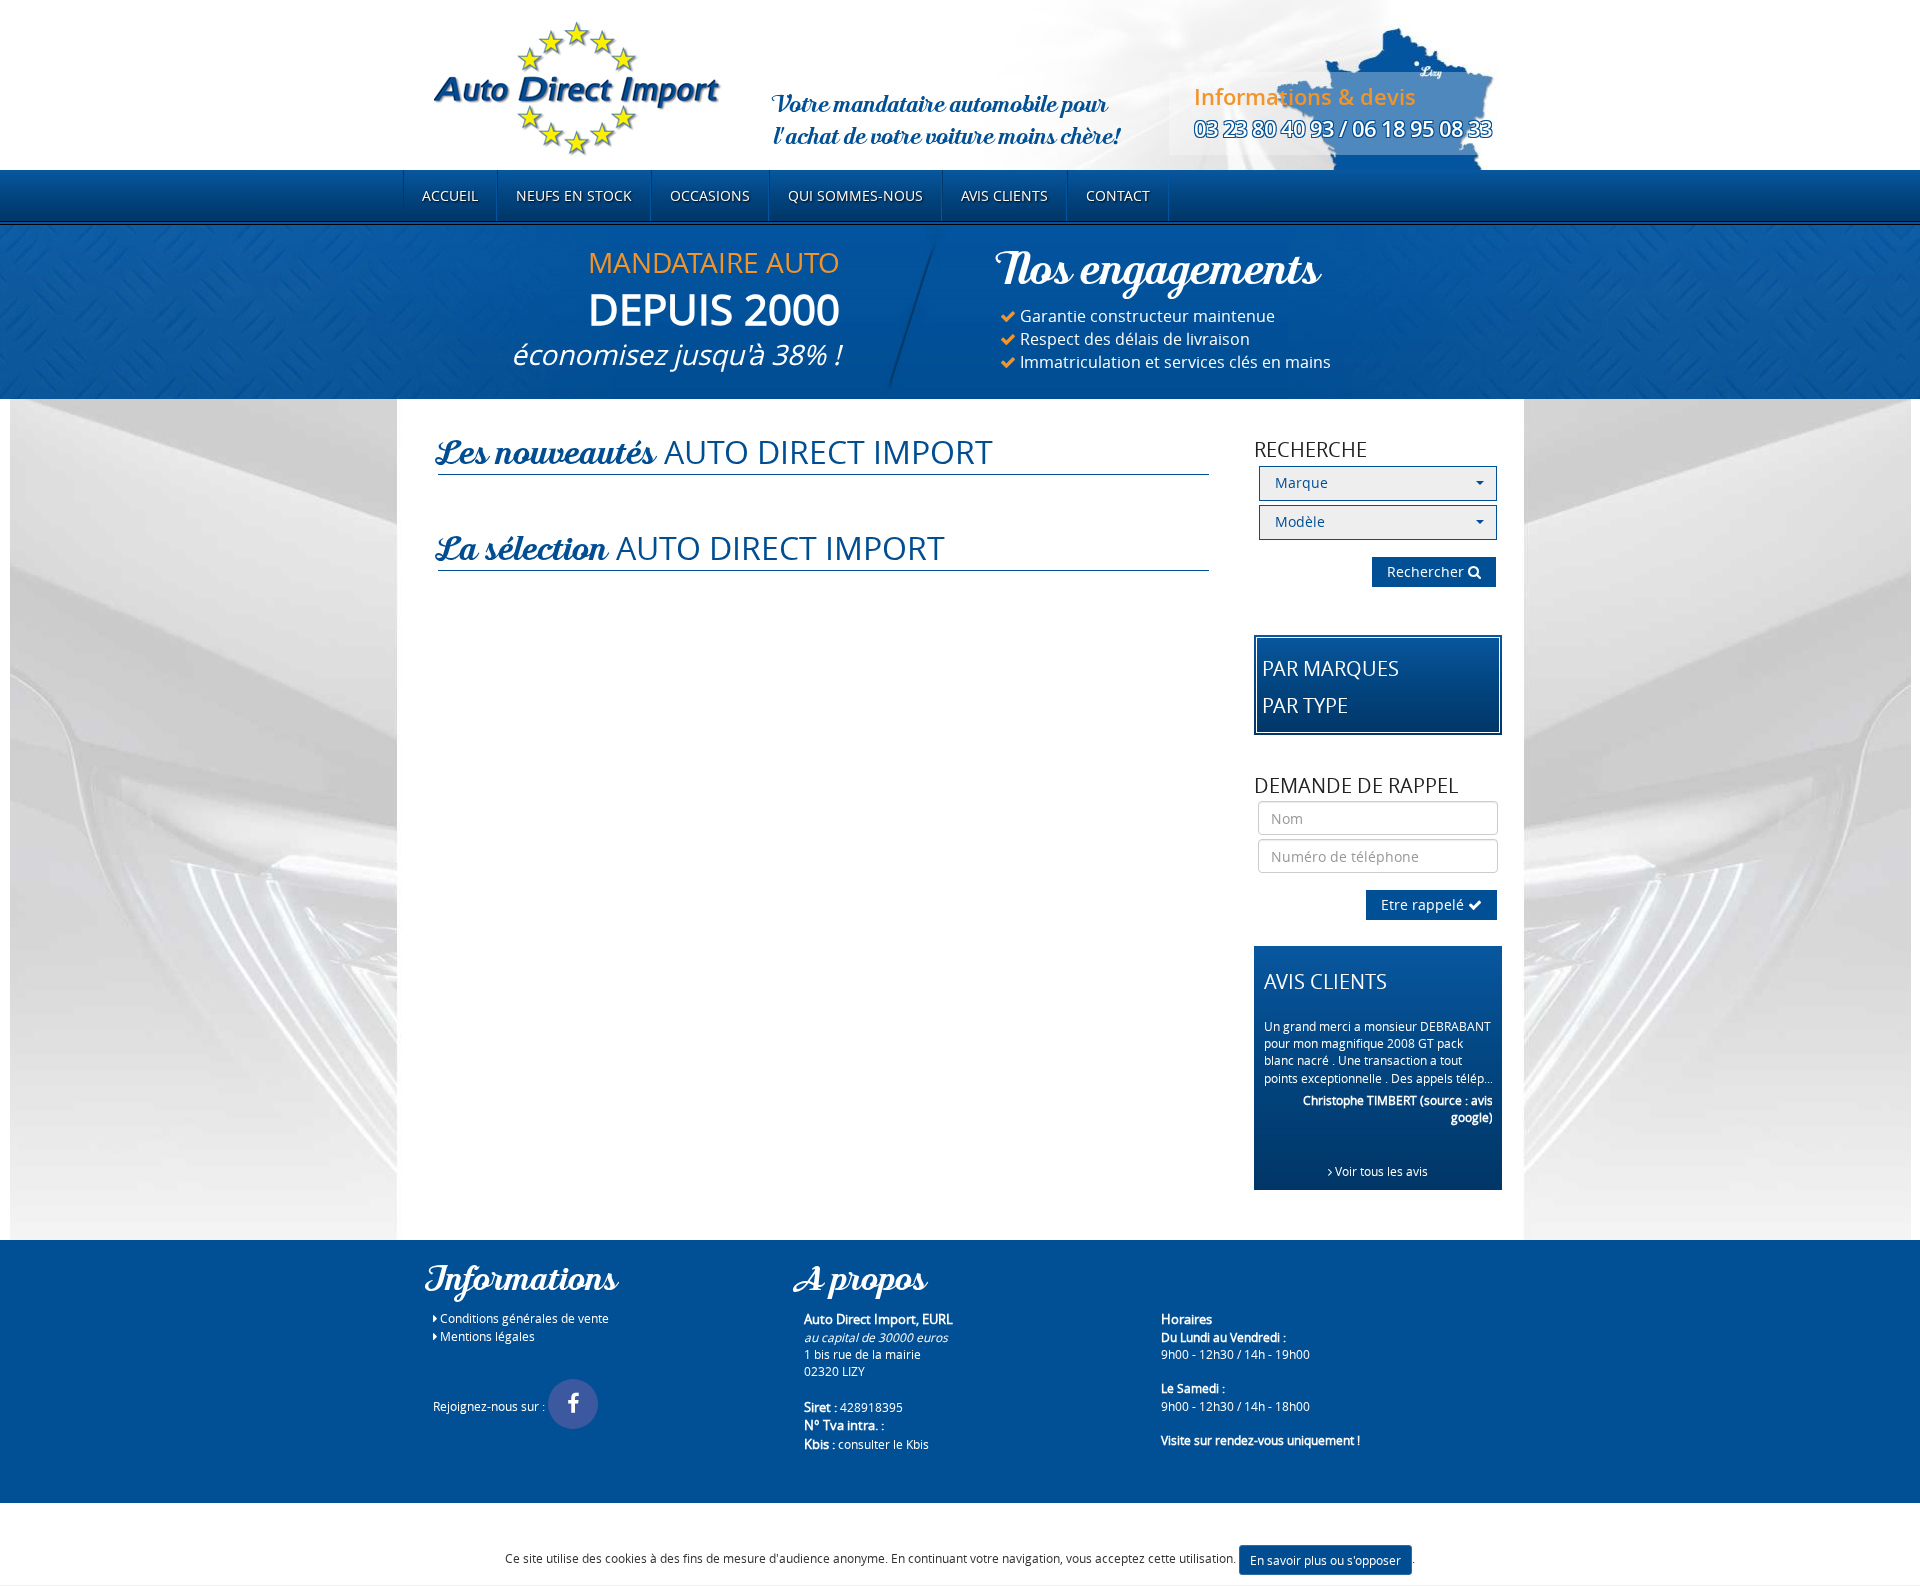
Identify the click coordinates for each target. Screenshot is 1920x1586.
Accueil (450, 195)
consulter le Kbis (883, 1444)
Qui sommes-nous (855, 195)
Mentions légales (486, 1336)
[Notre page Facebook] (573, 1406)
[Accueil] (576, 86)
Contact (1118, 195)
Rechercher (1427, 571)
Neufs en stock (574, 195)
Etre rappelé (1424, 904)
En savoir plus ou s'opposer (1325, 1560)
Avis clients (1004, 195)
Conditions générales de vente (523, 1318)
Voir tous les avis (1380, 1171)
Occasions (710, 195)
